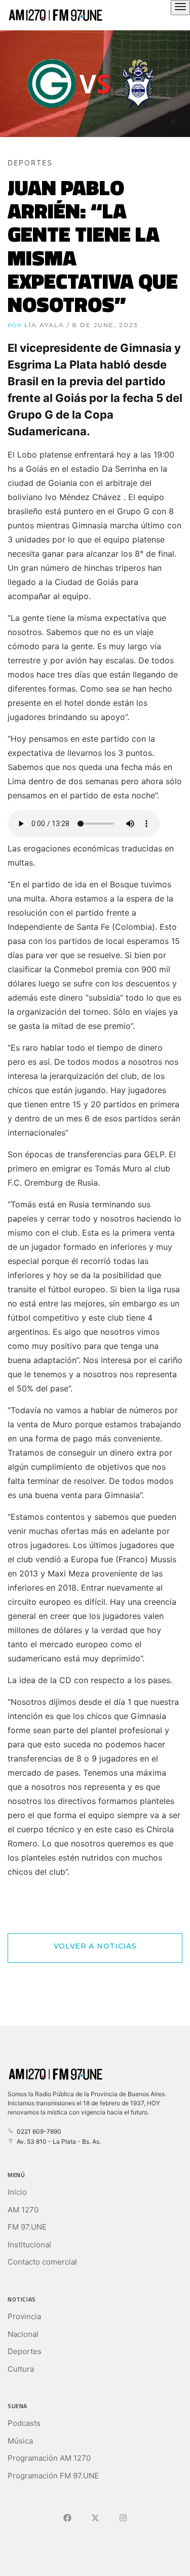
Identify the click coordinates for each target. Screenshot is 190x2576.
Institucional (29, 2245)
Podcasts (24, 2423)
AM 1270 (23, 2210)
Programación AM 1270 (49, 2458)
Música (20, 2441)
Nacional (23, 2334)
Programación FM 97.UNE (53, 2476)
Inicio (17, 2192)
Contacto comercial (42, 2262)
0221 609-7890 (37, 2131)
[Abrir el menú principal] (180, 8)
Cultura (21, 2369)
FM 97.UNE (27, 2227)
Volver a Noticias (95, 1946)
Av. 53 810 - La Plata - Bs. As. (57, 2141)
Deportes (25, 2351)
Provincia (24, 2316)
